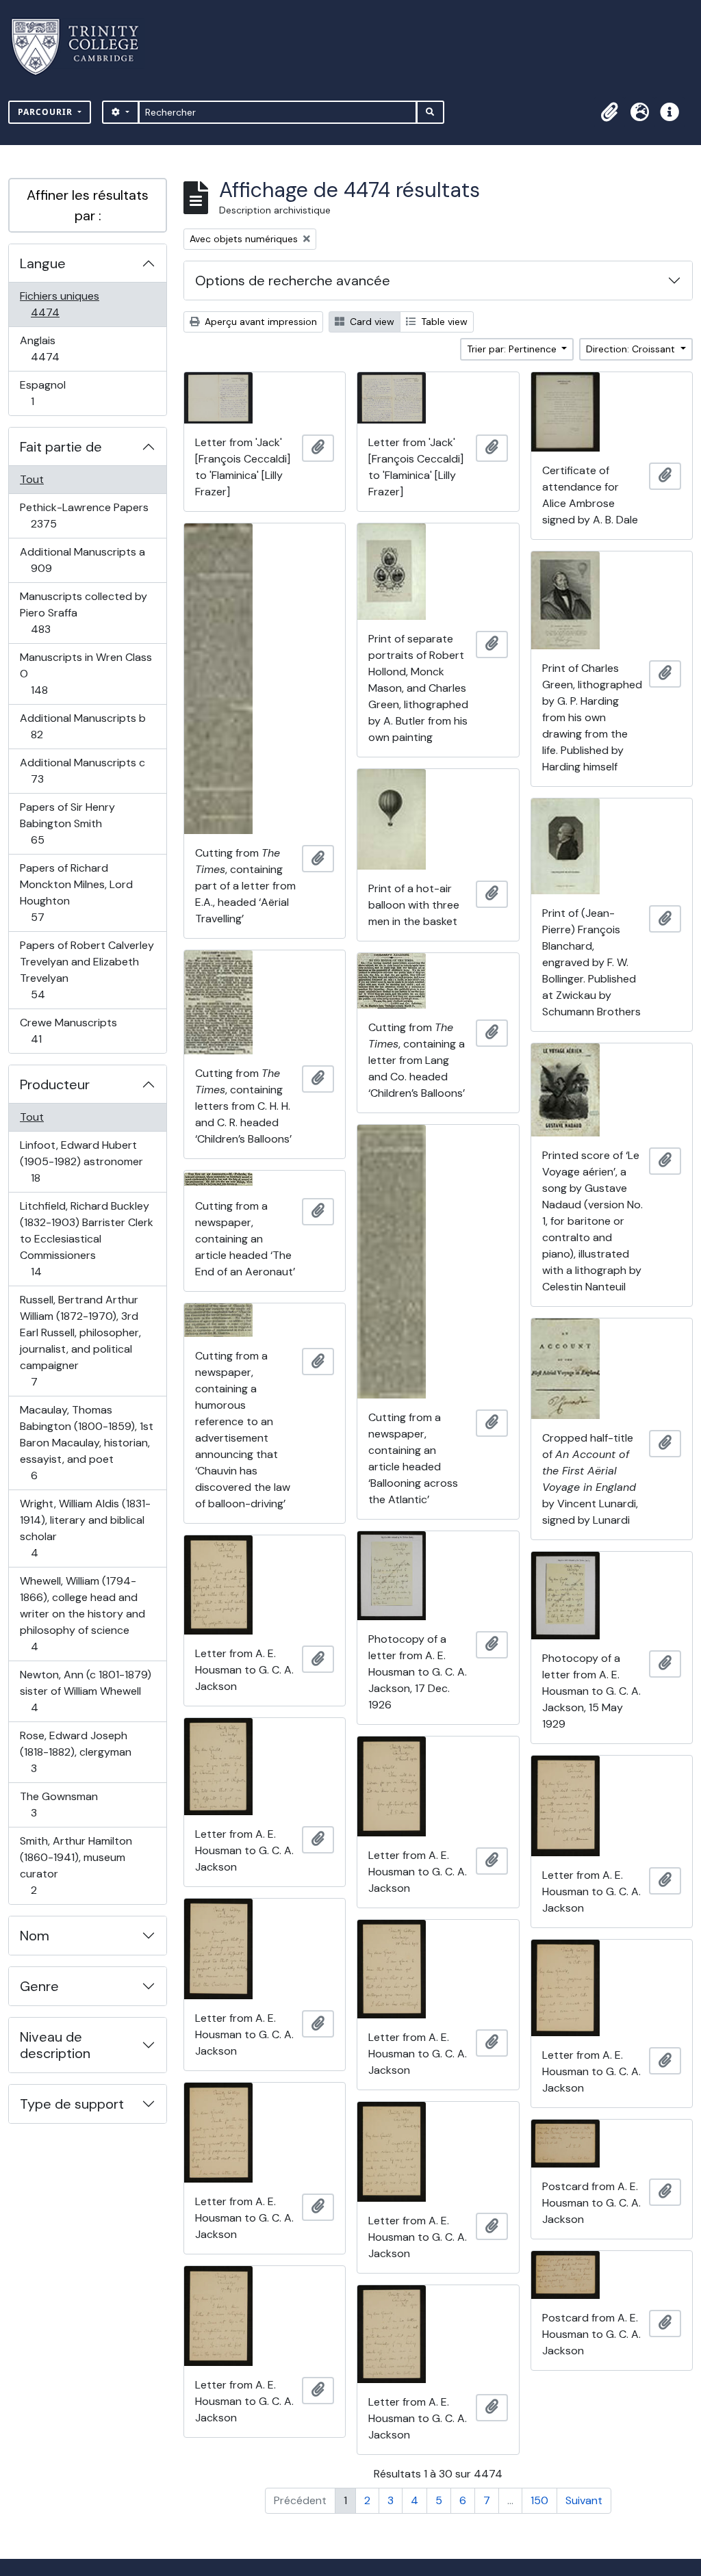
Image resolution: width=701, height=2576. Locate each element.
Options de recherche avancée (293, 281)
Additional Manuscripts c (82, 770)
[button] (609, 112)
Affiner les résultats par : (88, 205)
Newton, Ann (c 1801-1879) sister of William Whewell (85, 1691)
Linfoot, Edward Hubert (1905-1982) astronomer (81, 1161)
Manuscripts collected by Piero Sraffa (83, 612)
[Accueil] (83, 47)
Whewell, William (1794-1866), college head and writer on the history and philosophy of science (82, 1613)
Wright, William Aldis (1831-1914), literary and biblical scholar (85, 1528)
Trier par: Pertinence (513, 349)
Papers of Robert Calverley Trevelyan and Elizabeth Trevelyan (87, 970)
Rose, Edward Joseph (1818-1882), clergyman (75, 1752)
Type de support (72, 2104)
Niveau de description (55, 2045)
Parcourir (47, 112)
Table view (443, 322)
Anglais (60, 348)
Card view (371, 322)
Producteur (55, 1084)
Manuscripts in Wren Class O (86, 673)
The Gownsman (59, 1804)
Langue (43, 263)
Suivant (584, 2500)
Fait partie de (61, 447)
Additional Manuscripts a (82, 560)
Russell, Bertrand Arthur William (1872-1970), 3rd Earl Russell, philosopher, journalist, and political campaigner (80, 1340)
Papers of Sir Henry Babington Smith (67, 823)
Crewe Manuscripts (68, 1030)
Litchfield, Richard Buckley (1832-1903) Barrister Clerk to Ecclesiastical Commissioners (86, 1238)
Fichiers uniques (60, 304)
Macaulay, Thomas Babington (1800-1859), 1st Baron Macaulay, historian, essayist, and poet (86, 1442)
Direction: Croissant (632, 349)
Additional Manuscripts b (82, 726)
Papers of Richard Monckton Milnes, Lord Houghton (76, 892)
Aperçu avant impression (259, 322)
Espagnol (47, 393)
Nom (35, 1936)
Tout (32, 479)
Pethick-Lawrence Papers (84, 515)
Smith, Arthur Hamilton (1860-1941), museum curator (76, 1865)
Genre (39, 1986)
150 (539, 2500)
